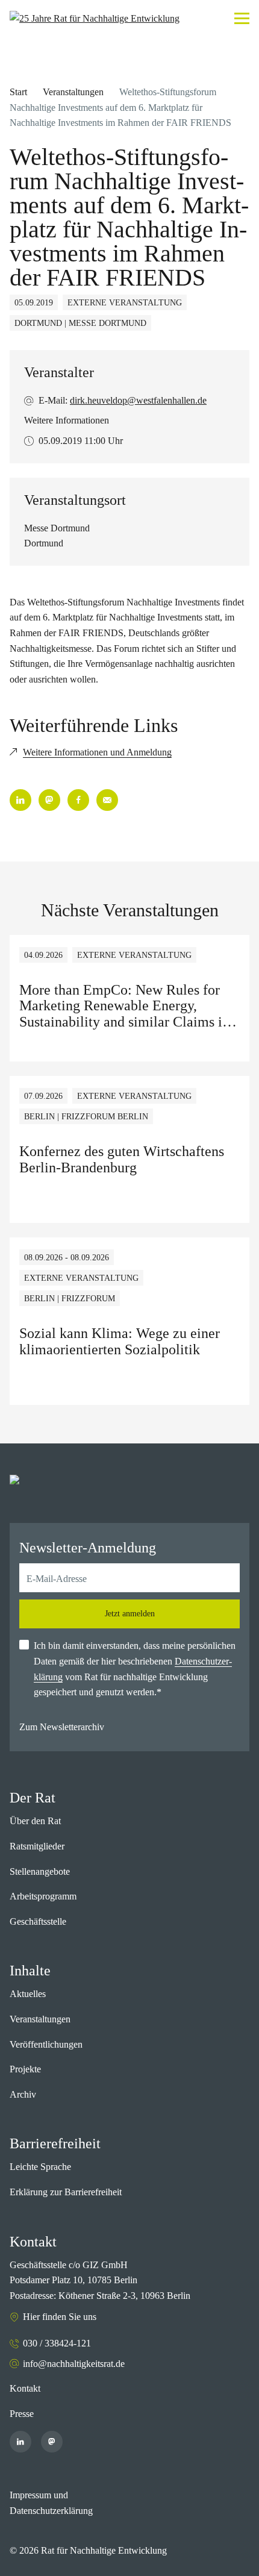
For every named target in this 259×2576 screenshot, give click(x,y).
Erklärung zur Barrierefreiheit (66, 2192)
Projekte (25, 2069)
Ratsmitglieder (37, 1846)
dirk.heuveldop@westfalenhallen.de (138, 400)
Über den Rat (35, 1821)
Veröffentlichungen (46, 2044)
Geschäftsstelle (38, 1921)
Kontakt (25, 2388)
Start (18, 92)
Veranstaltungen (73, 92)
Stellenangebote (40, 1871)
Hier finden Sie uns (60, 2317)
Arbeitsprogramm (43, 1896)
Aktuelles (28, 1994)
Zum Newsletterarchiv (62, 1727)
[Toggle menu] (242, 18)
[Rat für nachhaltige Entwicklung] (95, 19)
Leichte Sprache (40, 2167)
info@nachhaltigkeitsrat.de (74, 2364)
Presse (22, 2414)
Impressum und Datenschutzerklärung (51, 2503)
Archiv (23, 2094)
